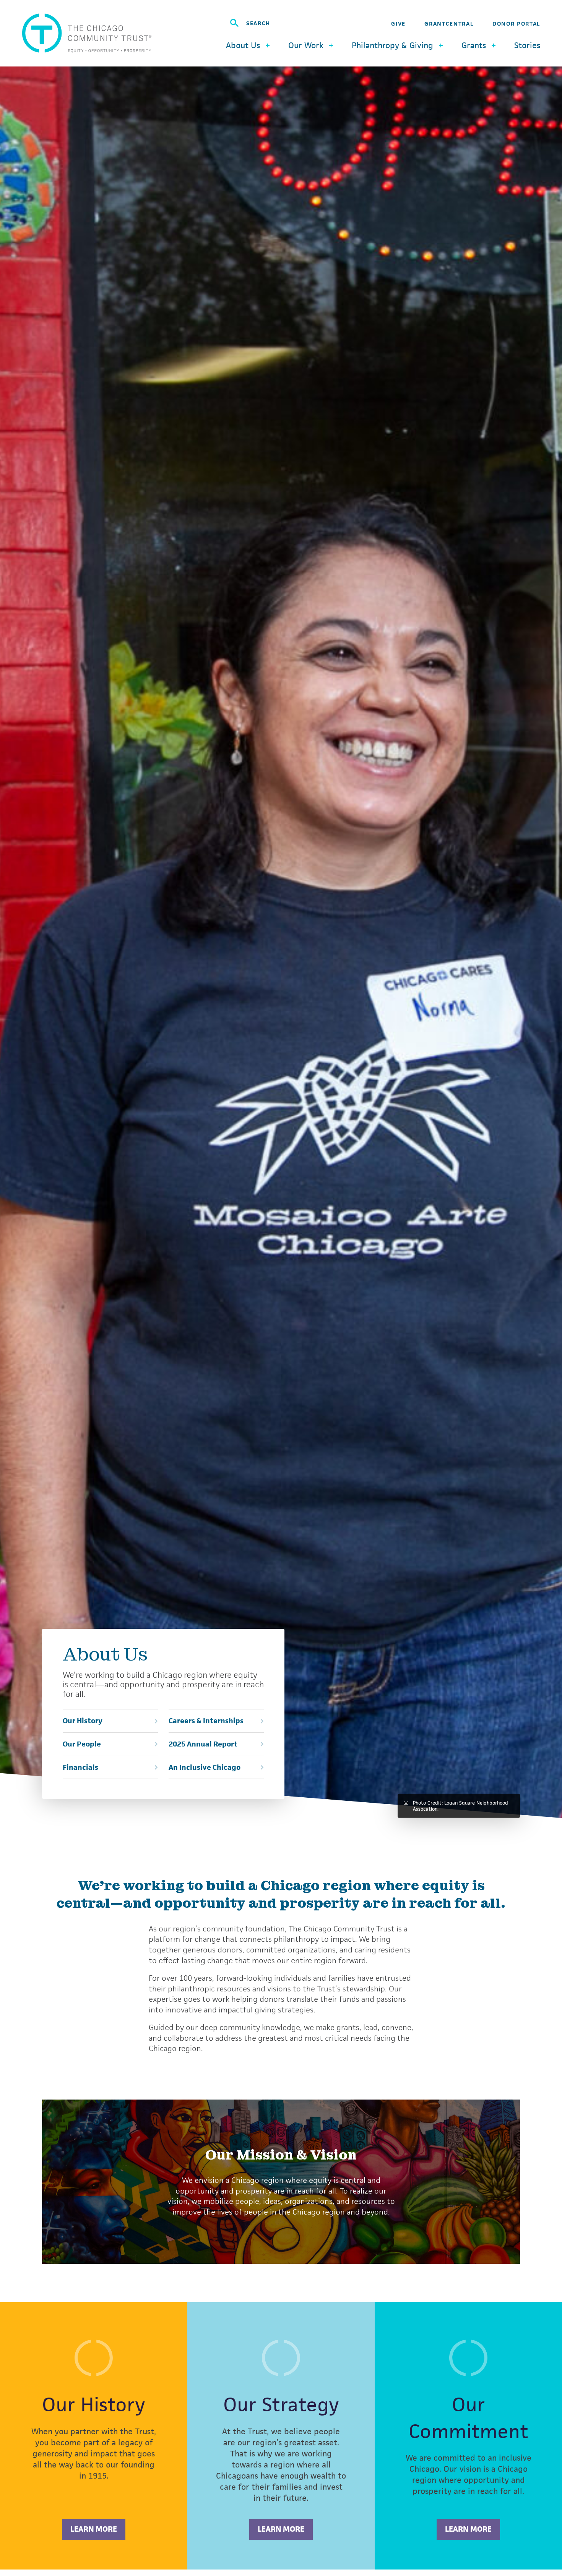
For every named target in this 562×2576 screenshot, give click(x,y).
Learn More (94, 2529)
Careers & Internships (206, 1721)
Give (398, 23)
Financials (80, 1768)
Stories (527, 45)
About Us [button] (243, 45)
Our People (82, 1744)
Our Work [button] (306, 45)
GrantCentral (449, 23)
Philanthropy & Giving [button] (392, 45)
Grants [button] (474, 45)
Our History (83, 1721)
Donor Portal (516, 23)
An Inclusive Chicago (205, 1768)
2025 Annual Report (203, 1744)
